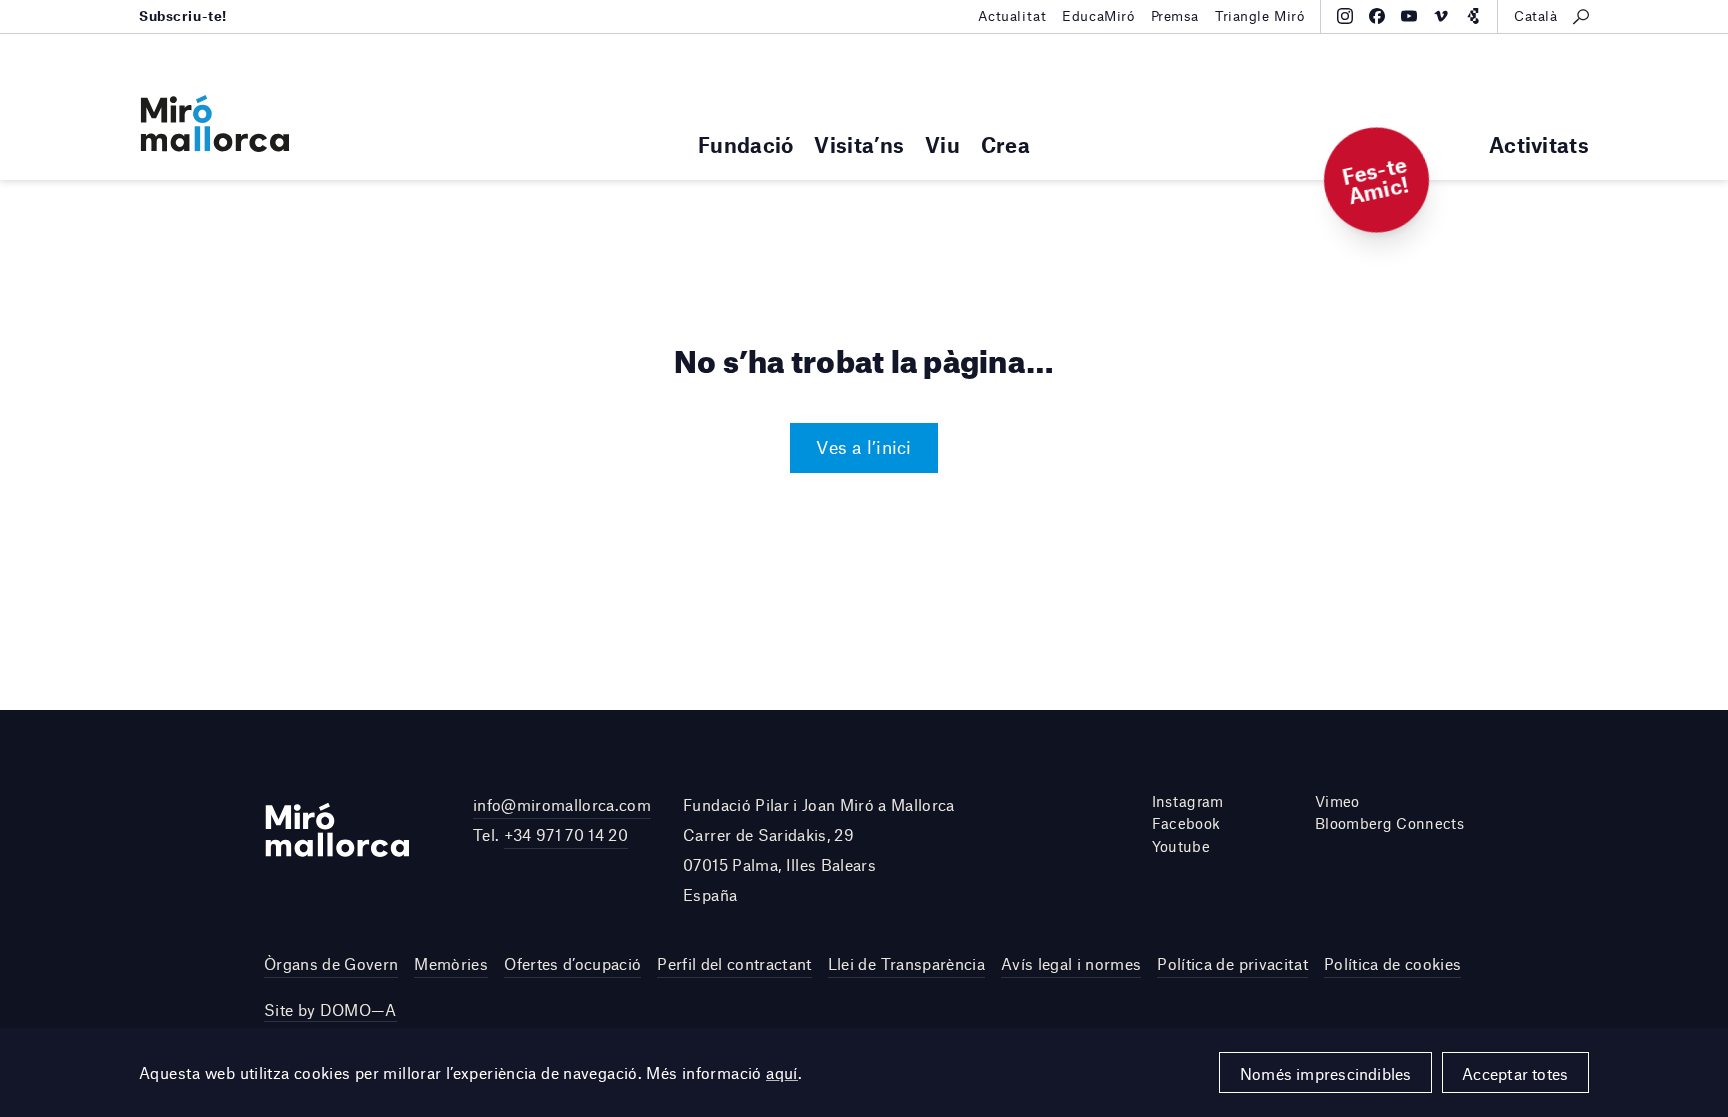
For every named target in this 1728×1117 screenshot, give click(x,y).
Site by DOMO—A (330, 1009)
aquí (782, 1072)
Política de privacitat (1232, 963)
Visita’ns (859, 144)
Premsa (1175, 16)
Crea (1005, 144)
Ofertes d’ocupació (572, 963)
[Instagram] (1345, 16)
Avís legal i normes (1071, 963)
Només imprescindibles (1326, 1073)
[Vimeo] (1441, 16)
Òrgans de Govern (331, 963)
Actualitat (1012, 16)
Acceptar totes (1515, 1073)
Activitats (1539, 144)
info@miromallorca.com (562, 804)
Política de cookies (1392, 963)
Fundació (745, 144)
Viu (942, 144)
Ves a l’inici (863, 447)
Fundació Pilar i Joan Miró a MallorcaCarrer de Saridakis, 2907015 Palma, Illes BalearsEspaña (819, 850)
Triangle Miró (1260, 16)
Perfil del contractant (734, 963)
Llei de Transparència (906, 963)
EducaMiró (1098, 16)
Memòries (451, 963)
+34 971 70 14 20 (566, 834)
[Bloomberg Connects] (1473, 16)
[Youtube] (1409, 16)
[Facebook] (1377, 16)
